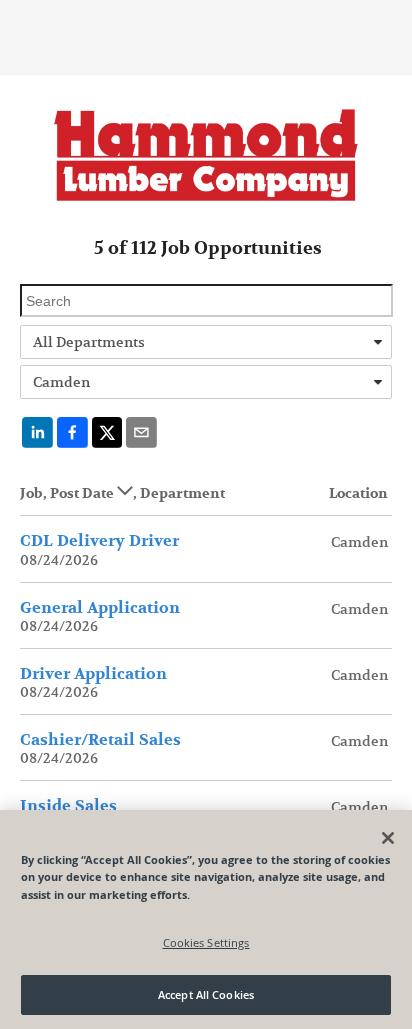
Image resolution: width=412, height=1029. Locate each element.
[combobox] (206, 342)
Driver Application (93, 674)
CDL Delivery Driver (99, 541)
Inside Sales (68, 806)
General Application (100, 608)
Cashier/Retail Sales (100, 740)
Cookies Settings (206, 942)
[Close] (388, 838)
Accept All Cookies (206, 994)
